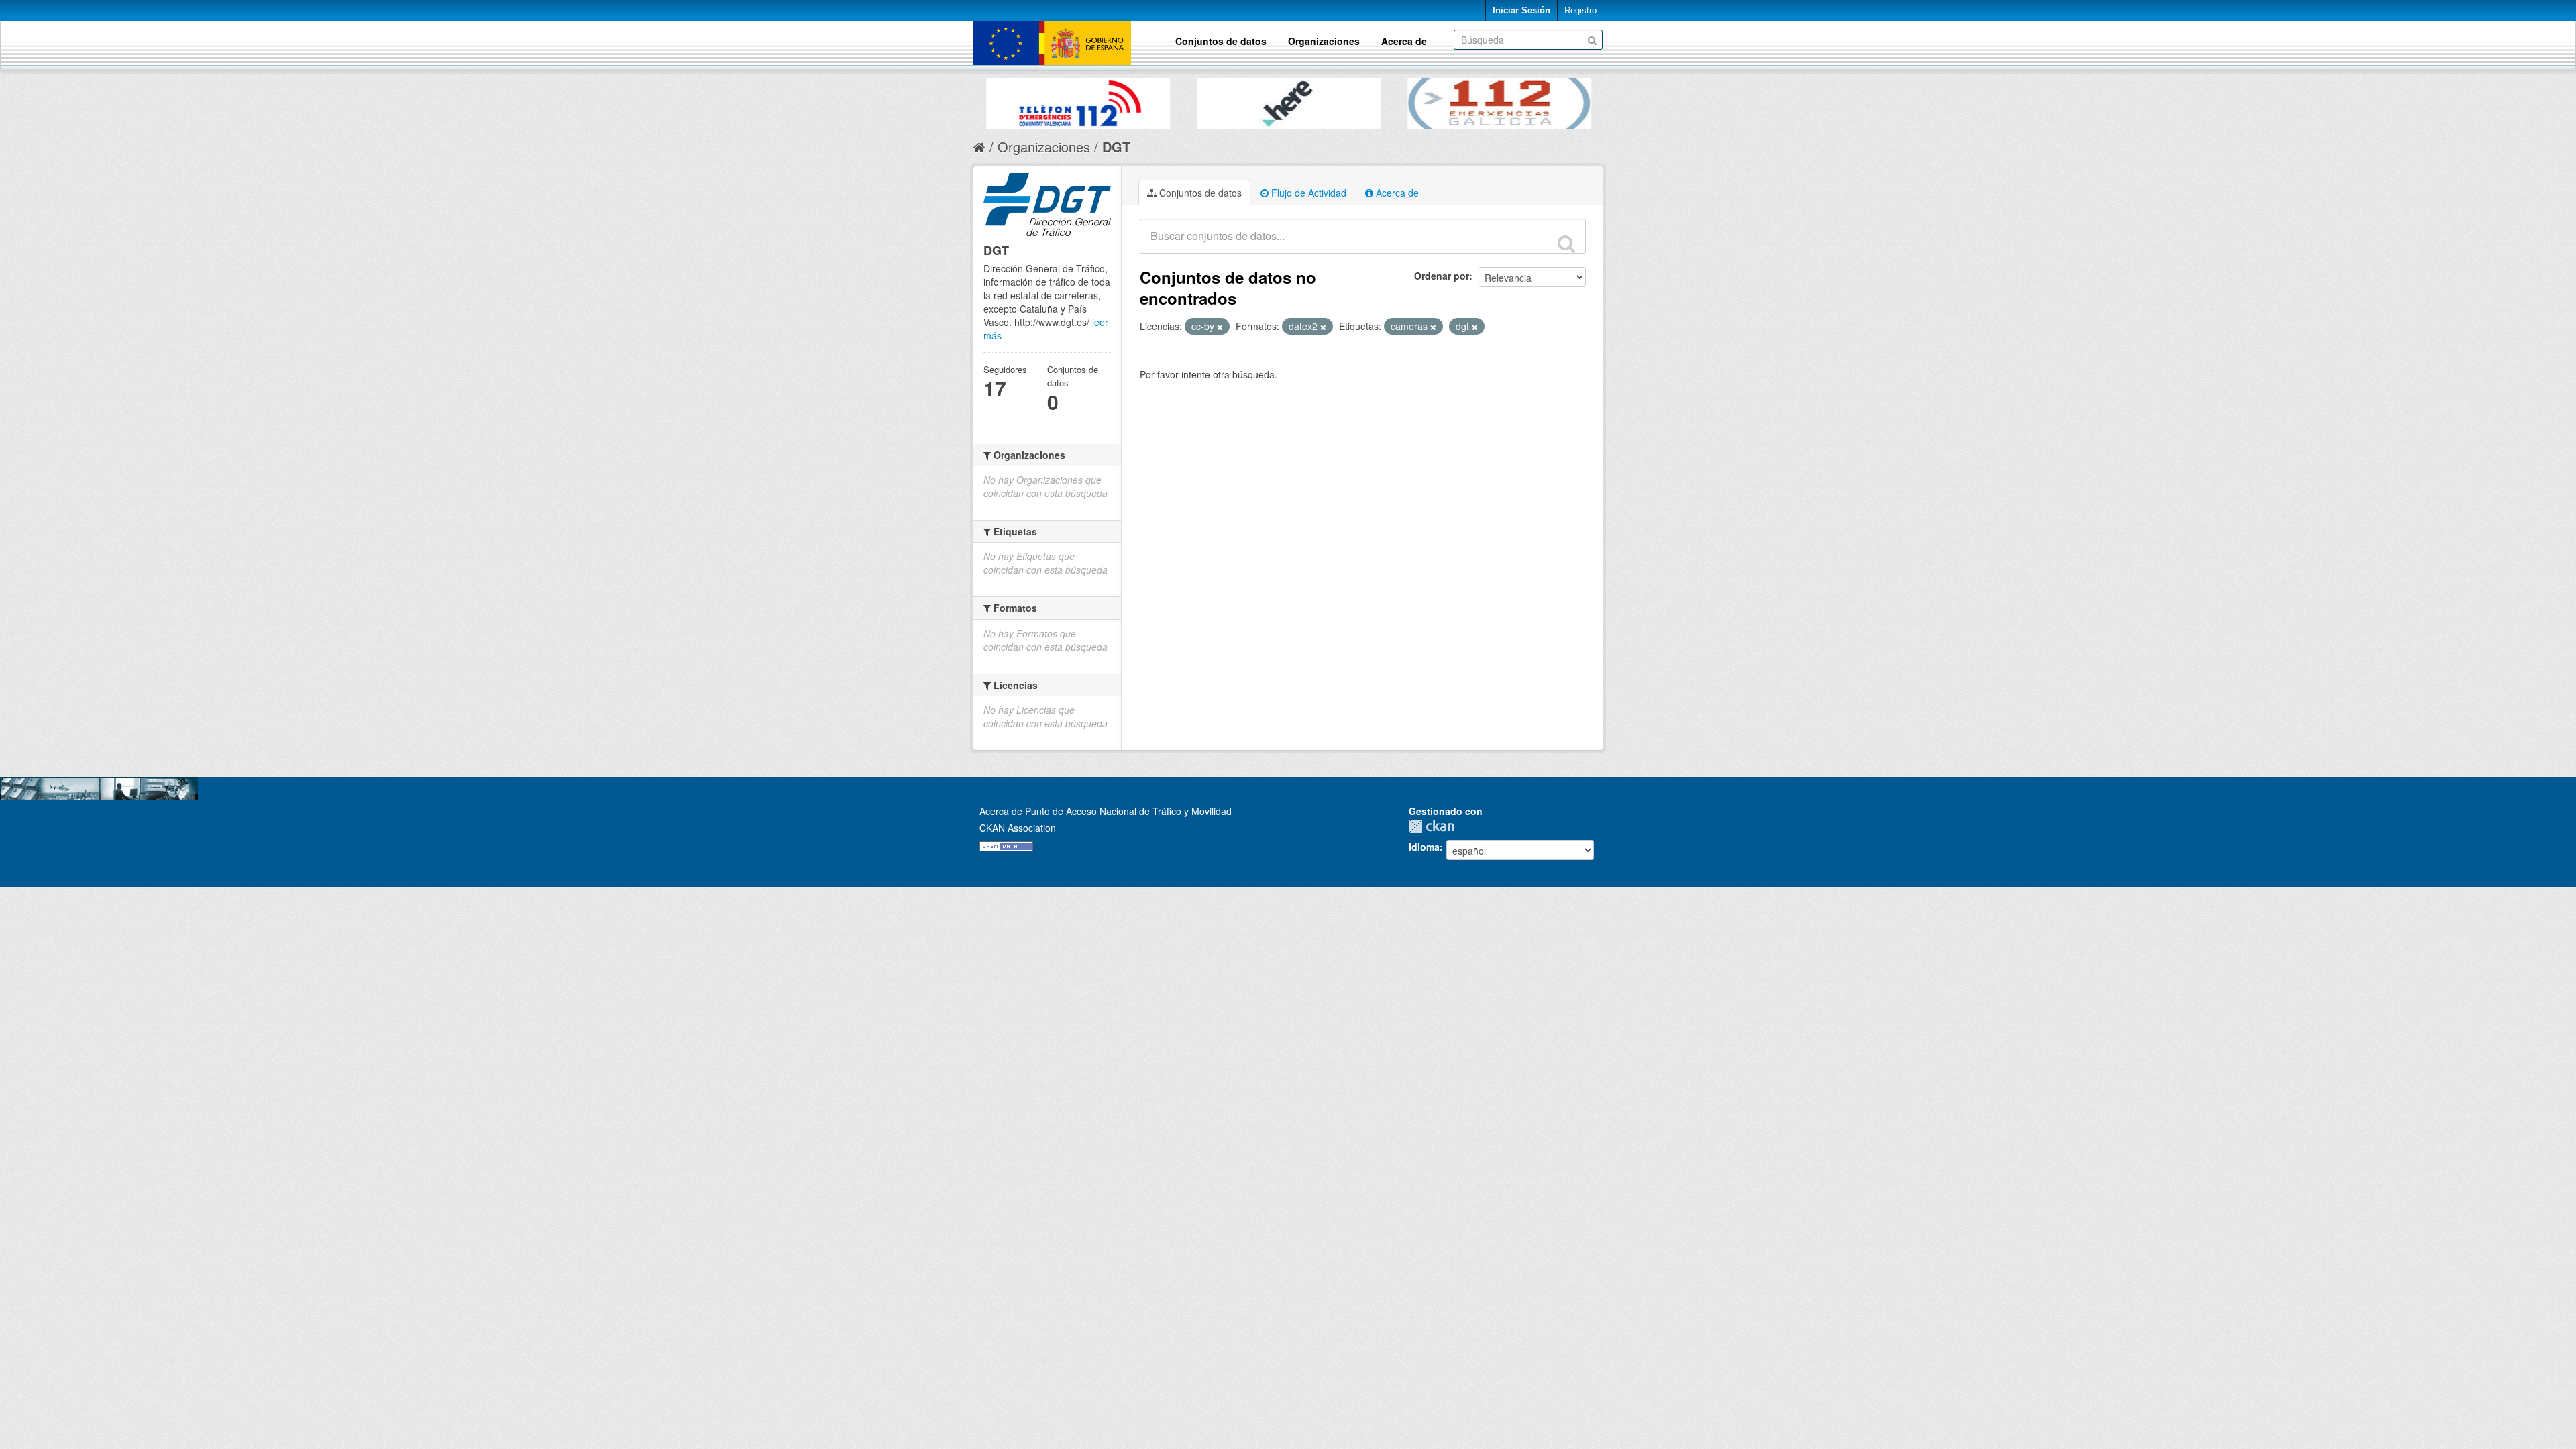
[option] (1016, 100)
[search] (1566, 244)
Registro (1580, 10)
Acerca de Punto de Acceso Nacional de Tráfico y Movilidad (1106, 811)
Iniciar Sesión (1521, 10)
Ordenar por (1442, 276)
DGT (1116, 147)
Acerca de (1404, 41)
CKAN (1435, 826)
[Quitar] (1220, 327)
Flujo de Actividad (1307, 193)
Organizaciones (1324, 41)
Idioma (1424, 847)
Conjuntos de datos (1221, 41)
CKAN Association (1018, 828)
